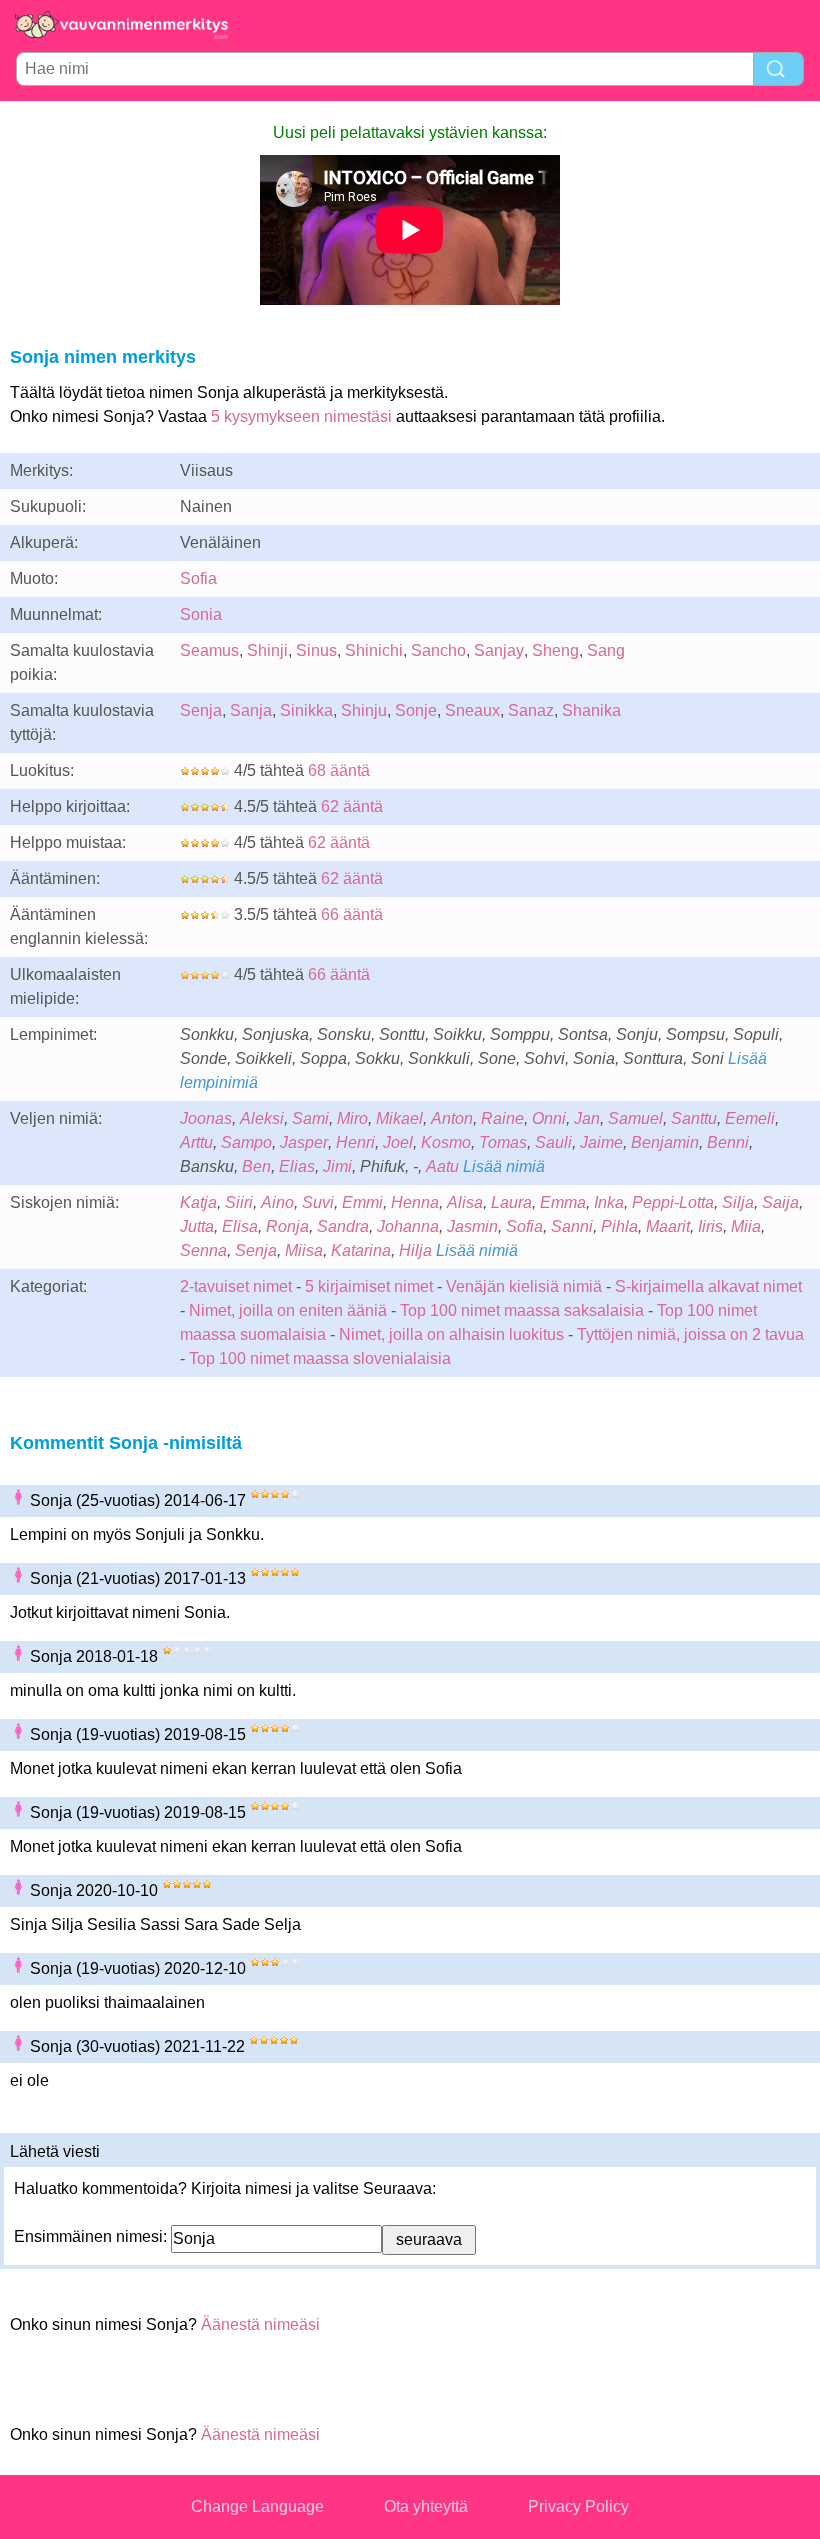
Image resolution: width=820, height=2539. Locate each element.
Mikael (399, 1118)
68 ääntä (339, 770)
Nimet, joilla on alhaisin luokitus (451, 1334)
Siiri (239, 1202)
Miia (746, 1226)
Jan (587, 1118)
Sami (310, 1118)
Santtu (694, 1118)
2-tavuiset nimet (236, 1286)
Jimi (337, 1166)
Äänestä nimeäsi (260, 2324)
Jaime (601, 1142)
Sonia (201, 614)
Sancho (438, 650)
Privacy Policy (578, 2506)
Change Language (257, 2506)
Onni (549, 1118)
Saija (780, 1202)
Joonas (206, 1118)
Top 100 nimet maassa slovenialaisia (320, 1358)
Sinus (316, 650)
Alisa (465, 1202)
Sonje (416, 710)
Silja (738, 1202)
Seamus (209, 650)
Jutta (197, 1226)
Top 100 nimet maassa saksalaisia (524, 1310)
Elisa (240, 1226)
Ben (256, 1166)
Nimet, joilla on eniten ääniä (288, 1310)
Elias (297, 1166)
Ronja (287, 1226)
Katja (198, 1202)
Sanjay (499, 650)
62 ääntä (352, 806)
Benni (728, 1142)
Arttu (196, 1142)
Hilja (415, 1250)
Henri (355, 1142)
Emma (563, 1202)
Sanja (251, 710)
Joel (398, 1142)
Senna (203, 1250)
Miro (352, 1118)
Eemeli (750, 1118)
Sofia (198, 578)
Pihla (619, 1226)
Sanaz (531, 710)
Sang (606, 650)
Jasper (304, 1142)
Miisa (304, 1250)
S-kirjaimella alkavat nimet (708, 1286)
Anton (452, 1118)
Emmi (362, 1202)
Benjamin (665, 1142)
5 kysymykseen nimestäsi (301, 416)
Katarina (361, 1250)
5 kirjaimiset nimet (369, 1286)
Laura (511, 1202)
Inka (609, 1202)
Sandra (343, 1226)
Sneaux (472, 710)
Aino (277, 1202)
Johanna (408, 1226)
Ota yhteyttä (426, 2506)
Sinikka (306, 710)
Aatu (442, 1166)
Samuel (635, 1118)
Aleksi (262, 1118)
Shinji (267, 650)
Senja (201, 710)
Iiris (710, 1226)
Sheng (555, 650)
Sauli (553, 1142)
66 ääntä (352, 914)
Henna (415, 1202)
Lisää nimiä (504, 1166)
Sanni (572, 1226)
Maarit (668, 1226)
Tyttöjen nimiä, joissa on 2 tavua (690, 1334)
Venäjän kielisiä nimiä (524, 1286)
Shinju (364, 710)
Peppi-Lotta (673, 1202)
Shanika (591, 710)
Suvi (318, 1202)
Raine (502, 1118)
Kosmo (446, 1142)
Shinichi (374, 650)
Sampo (246, 1142)
